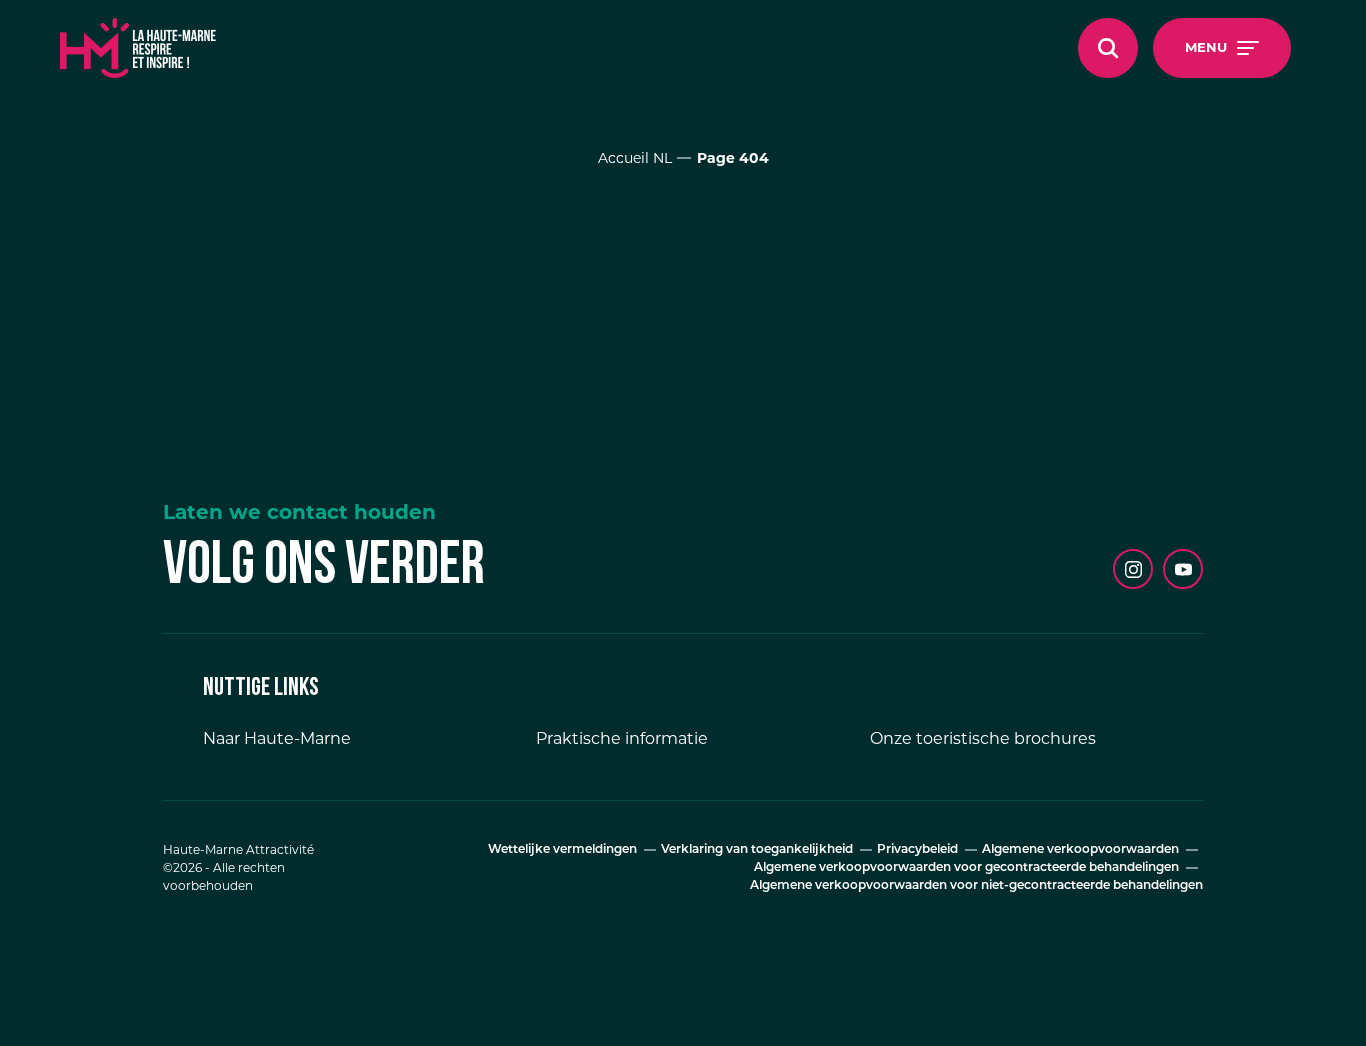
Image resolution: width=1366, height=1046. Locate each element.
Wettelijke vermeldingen (562, 850)
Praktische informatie (622, 738)
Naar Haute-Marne (277, 738)
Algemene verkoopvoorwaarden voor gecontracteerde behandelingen (966, 868)
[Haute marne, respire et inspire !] (138, 48)
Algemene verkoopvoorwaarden (1080, 850)
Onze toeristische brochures (983, 738)
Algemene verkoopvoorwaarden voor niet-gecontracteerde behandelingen (976, 886)
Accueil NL (635, 158)
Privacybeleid (917, 850)
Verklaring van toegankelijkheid (757, 850)
